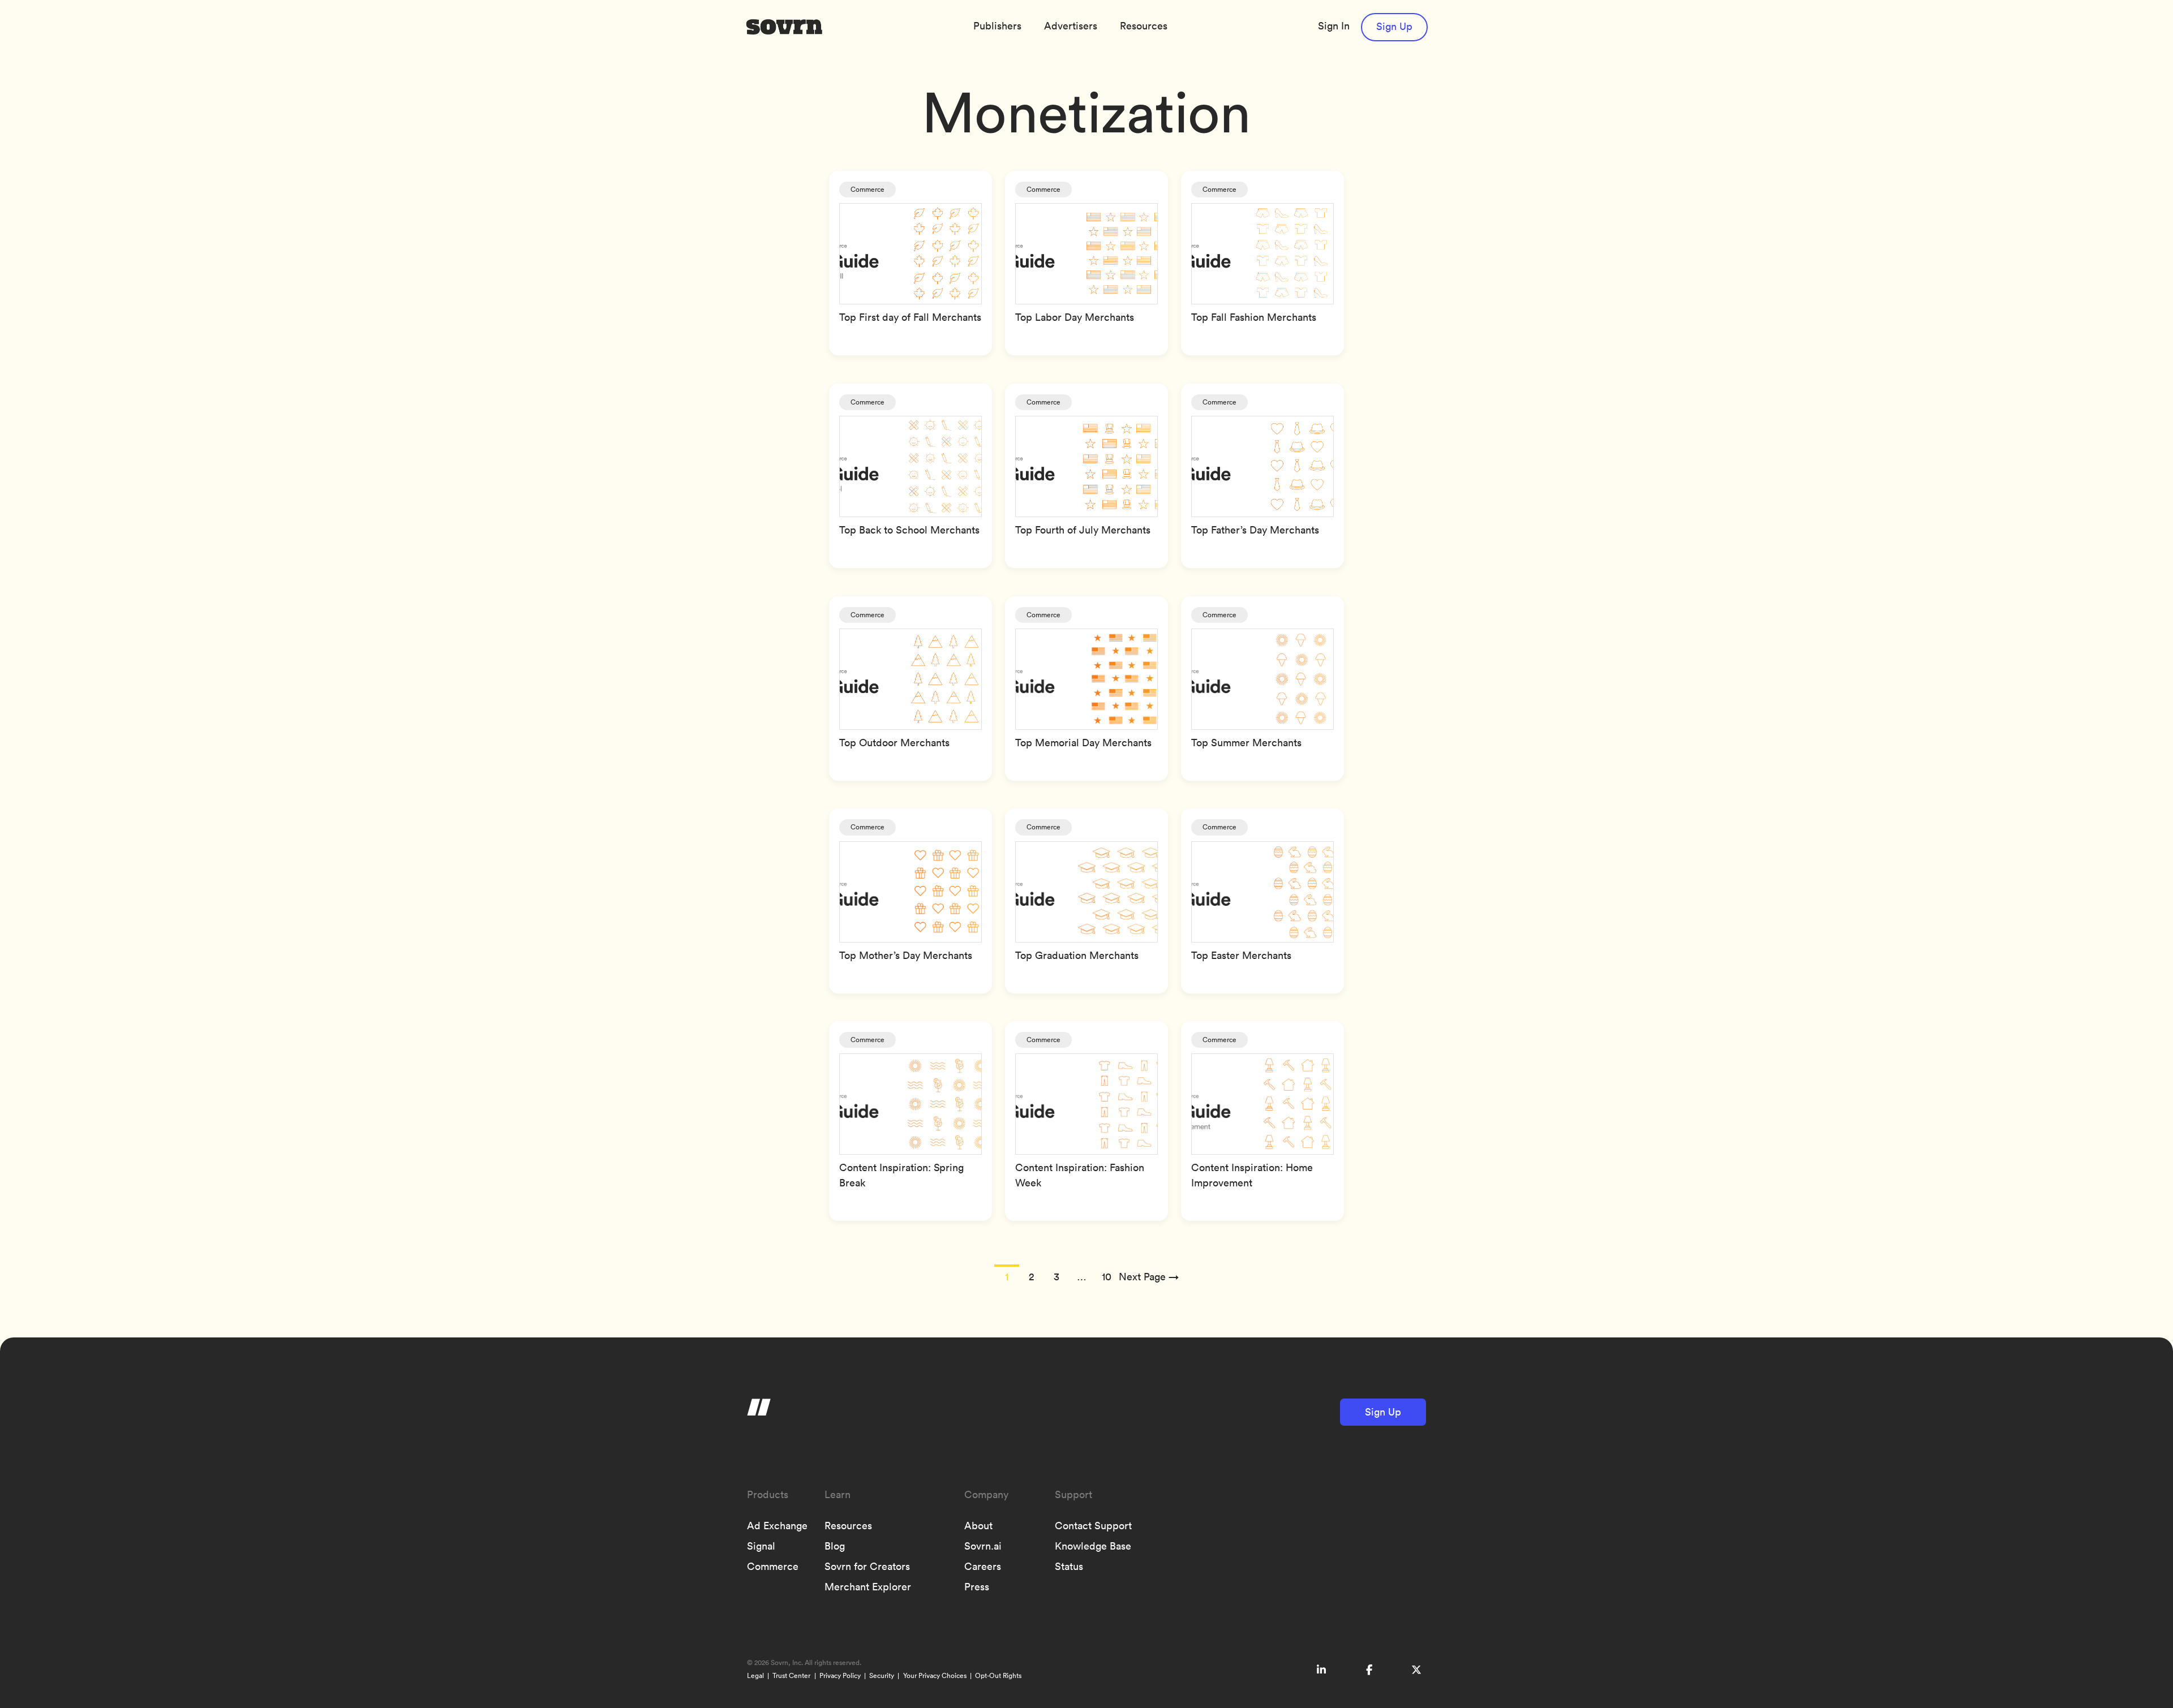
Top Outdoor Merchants (894, 743)
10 (1107, 1277)
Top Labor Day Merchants (1075, 317)
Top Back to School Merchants (909, 530)
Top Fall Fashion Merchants (1254, 317)
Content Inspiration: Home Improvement (1252, 1175)
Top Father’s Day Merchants (1255, 530)
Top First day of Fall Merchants (910, 317)
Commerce (868, 189)
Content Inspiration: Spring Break (901, 1175)
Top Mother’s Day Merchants (906, 955)
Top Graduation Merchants (1077, 955)
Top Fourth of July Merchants (1083, 530)
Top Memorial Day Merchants (1083, 743)
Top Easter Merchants (1241, 955)
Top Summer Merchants (1246, 743)
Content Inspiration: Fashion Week (1080, 1175)
